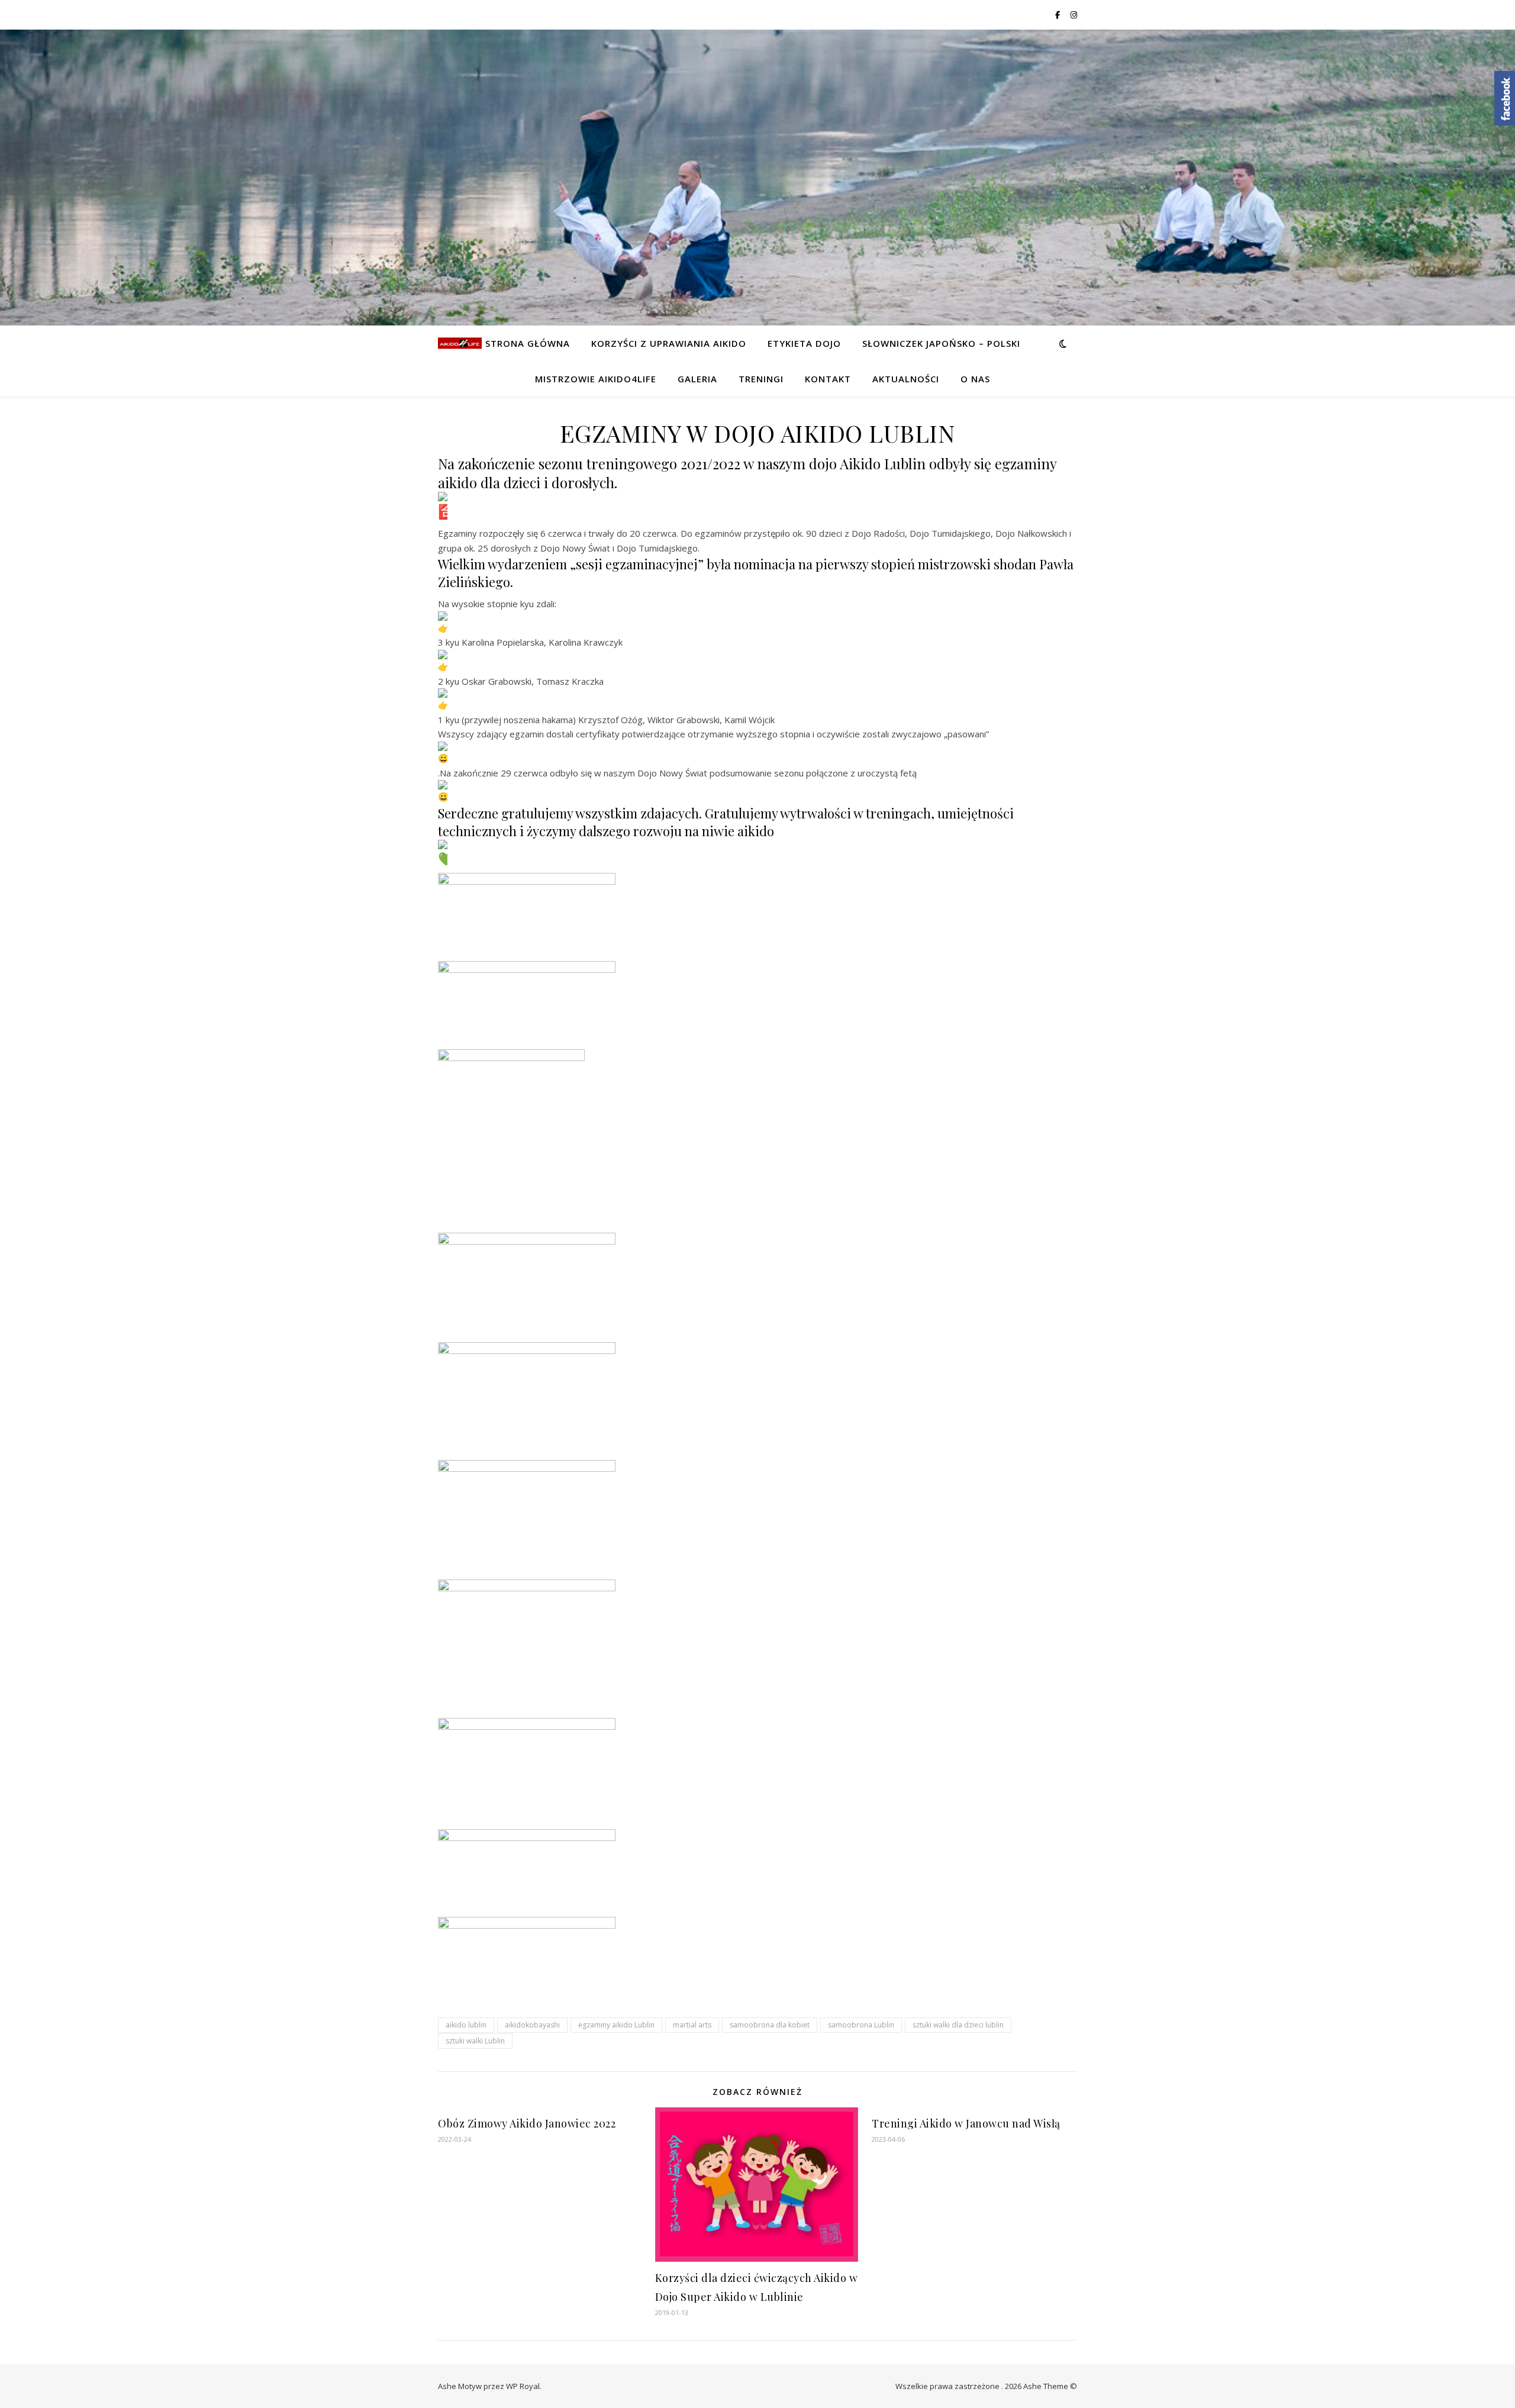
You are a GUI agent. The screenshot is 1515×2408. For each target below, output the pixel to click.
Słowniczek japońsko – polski (941, 343)
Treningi (761, 379)
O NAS (975, 379)
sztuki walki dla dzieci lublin (958, 2025)
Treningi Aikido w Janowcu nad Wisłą (966, 2123)
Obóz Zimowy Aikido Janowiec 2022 (527, 2123)
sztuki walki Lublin (475, 2041)
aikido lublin (466, 2025)
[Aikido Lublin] (460, 343)
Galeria (697, 379)
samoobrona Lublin (861, 2025)
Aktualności (906, 379)
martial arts (692, 2025)
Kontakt (828, 379)
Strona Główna (528, 343)
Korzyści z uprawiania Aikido (669, 343)
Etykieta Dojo (804, 343)
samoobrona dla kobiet (770, 2025)
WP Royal (523, 2386)
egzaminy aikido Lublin (616, 2025)
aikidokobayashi (532, 2025)
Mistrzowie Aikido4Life (596, 379)
